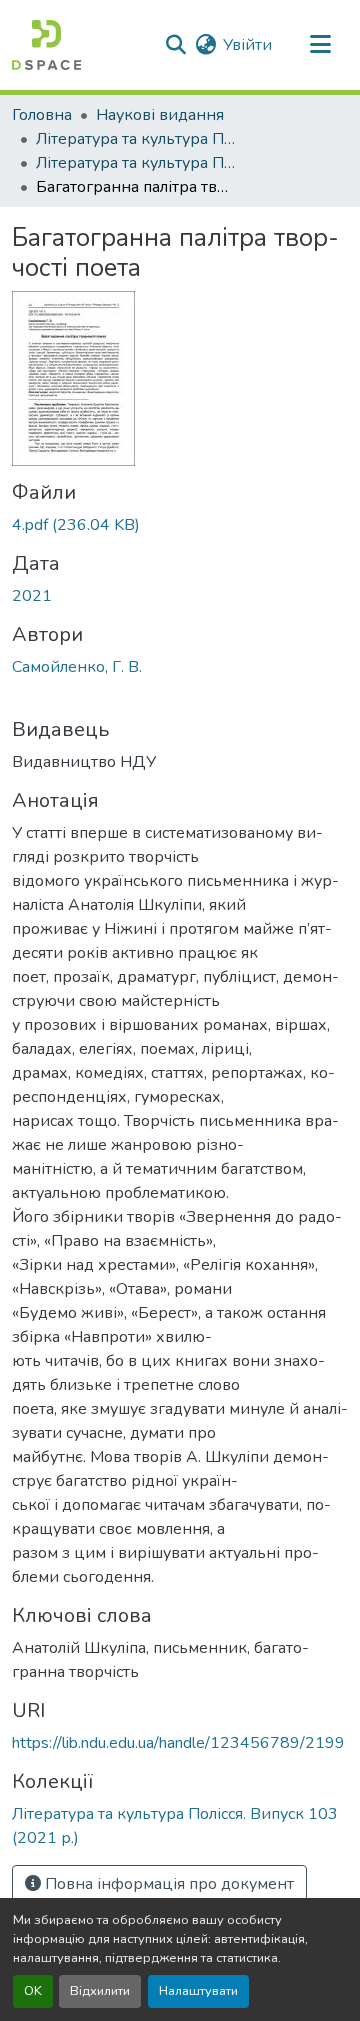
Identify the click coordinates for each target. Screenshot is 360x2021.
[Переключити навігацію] (320, 45)
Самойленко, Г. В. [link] (77, 667)
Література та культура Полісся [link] (136, 139)
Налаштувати (198, 1991)
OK (33, 1991)
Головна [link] (42, 115)
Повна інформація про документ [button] (167, 1884)
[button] (46, 45)
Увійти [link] (247, 45)
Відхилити (100, 1991)
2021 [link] (32, 596)
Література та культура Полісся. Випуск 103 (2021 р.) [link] (136, 163)
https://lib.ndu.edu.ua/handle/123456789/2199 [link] (178, 1743)
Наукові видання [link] (160, 115)
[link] (180, 525)
